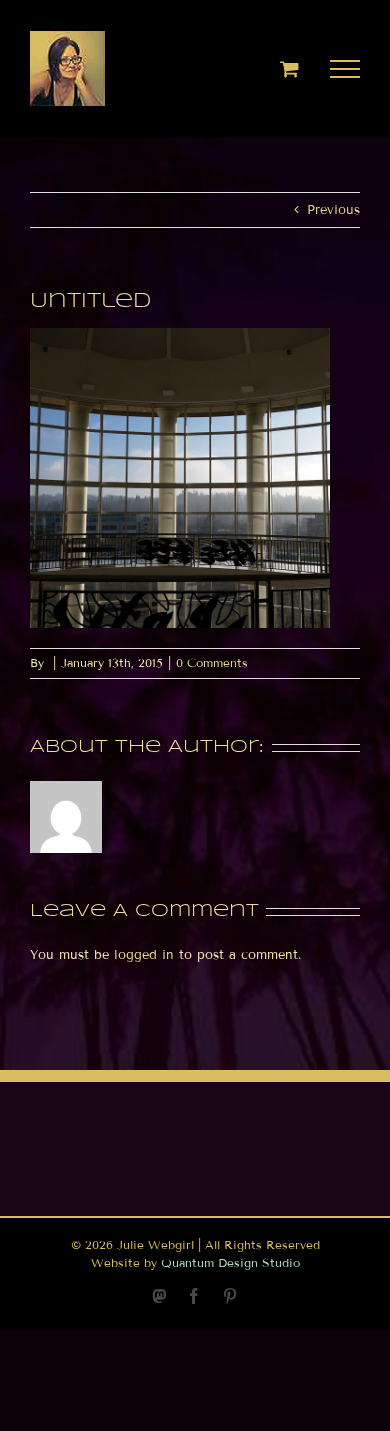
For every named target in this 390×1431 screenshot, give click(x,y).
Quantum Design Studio (230, 1262)
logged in (144, 955)
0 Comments (212, 662)
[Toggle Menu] (345, 69)
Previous (333, 210)
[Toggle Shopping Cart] (289, 68)
